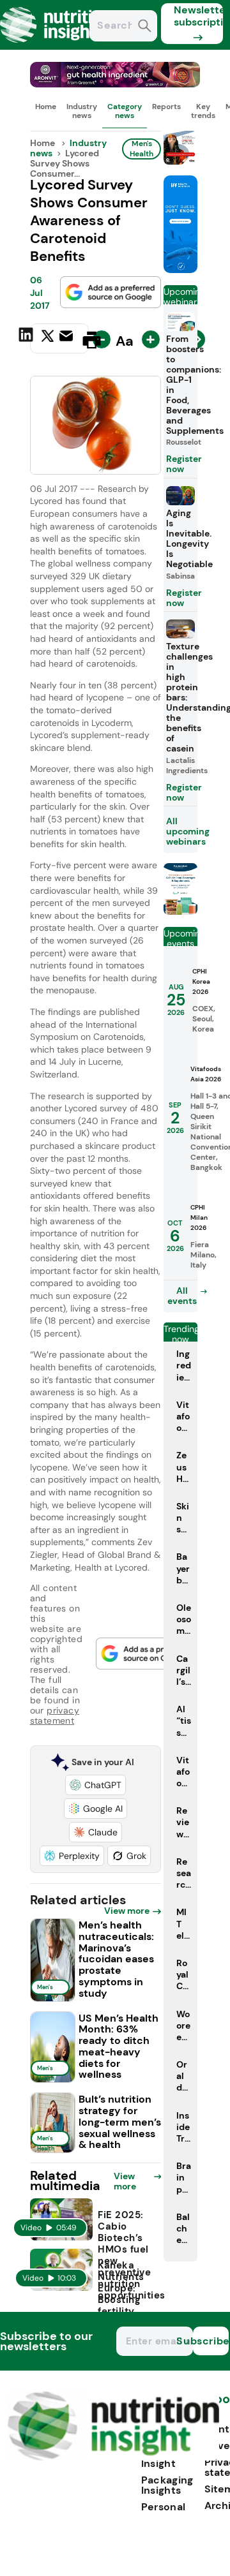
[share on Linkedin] (27, 339)
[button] (96, 1785)
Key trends (203, 111)
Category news (125, 111)
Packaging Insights (167, 2485)
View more (127, 1911)
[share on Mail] (68, 339)
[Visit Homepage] (56, 46)
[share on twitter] (48, 339)
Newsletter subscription (198, 16)
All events (182, 1296)
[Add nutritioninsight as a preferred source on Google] (111, 292)
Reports (166, 107)
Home (46, 107)
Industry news (82, 111)
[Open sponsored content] (115, 84)
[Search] (145, 27)
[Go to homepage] (113, 2457)
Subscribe (211, 2341)
